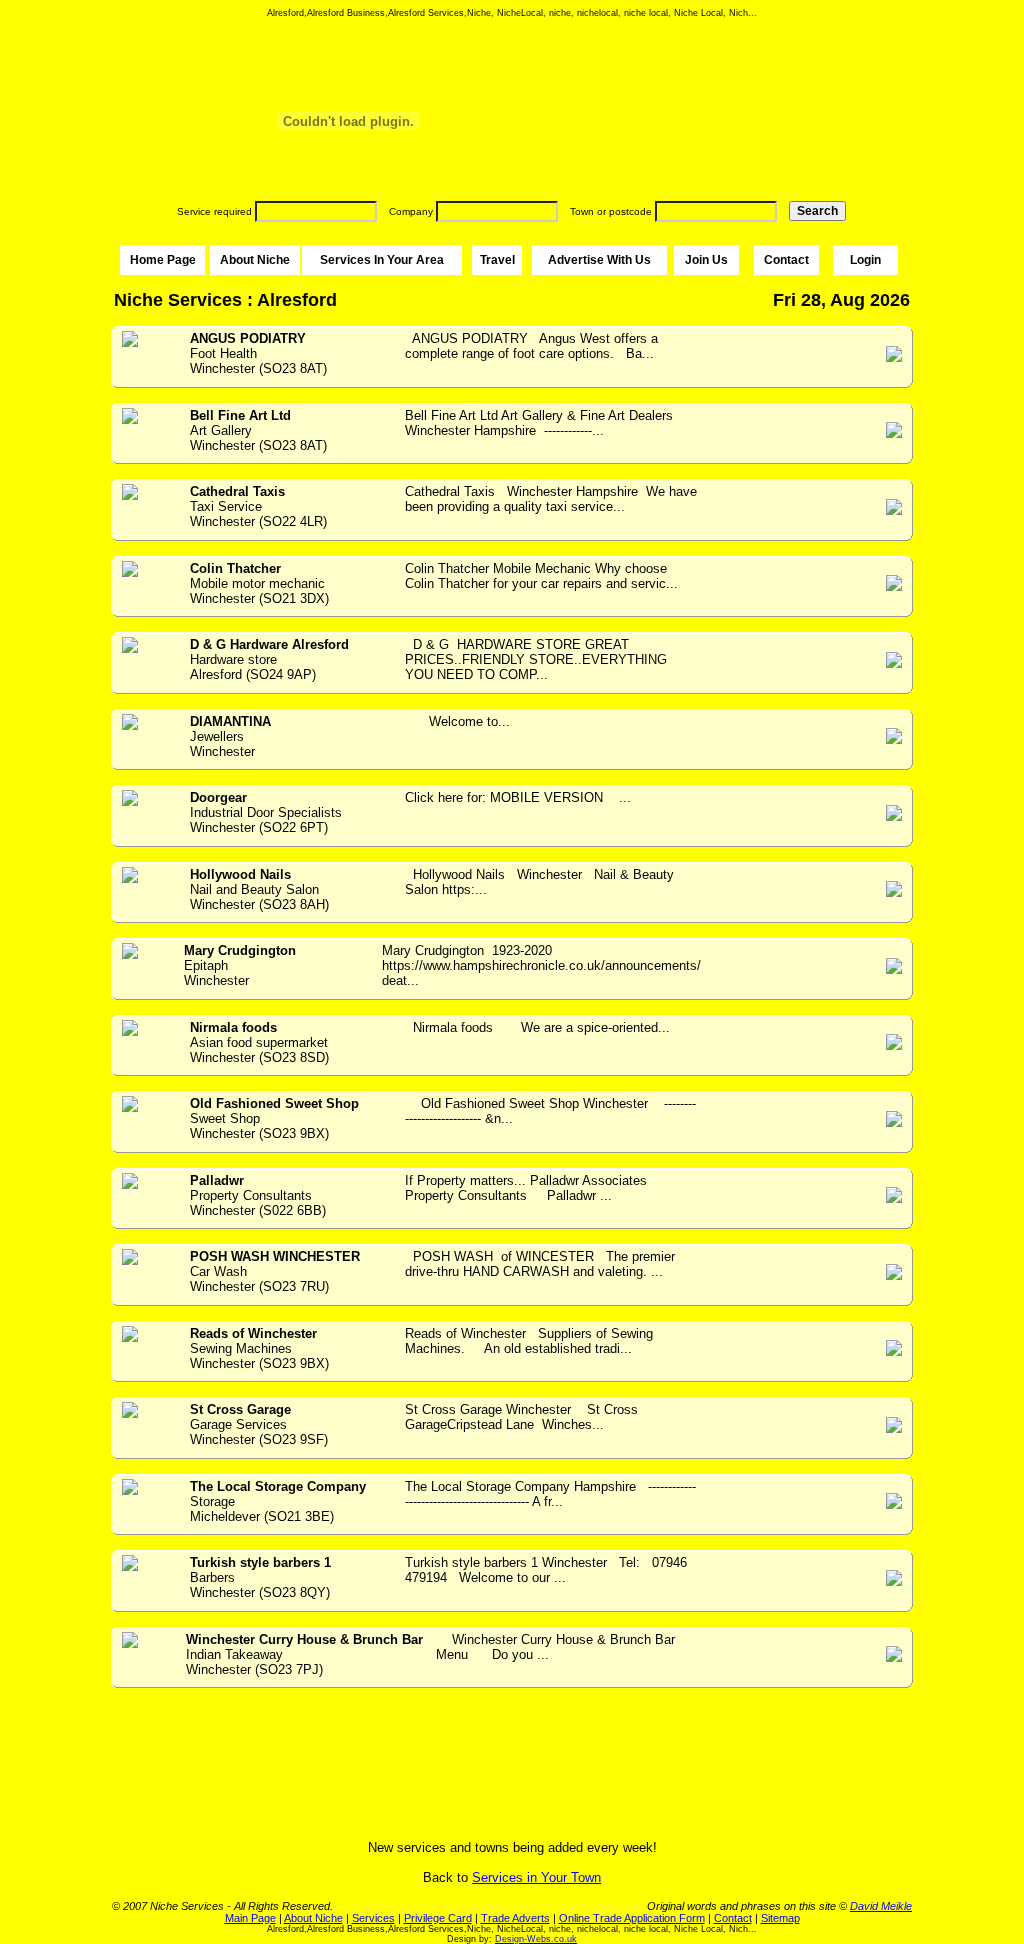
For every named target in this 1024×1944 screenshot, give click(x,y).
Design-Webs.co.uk (536, 1939)
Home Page (163, 260)
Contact (786, 260)
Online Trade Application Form (632, 1918)
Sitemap (780, 1918)
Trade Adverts (515, 1918)
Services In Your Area (382, 260)
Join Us (706, 260)
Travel (497, 260)
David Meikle (881, 1906)
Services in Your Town (536, 1877)
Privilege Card (438, 1918)
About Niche (255, 260)
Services (373, 1918)
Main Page (250, 1918)
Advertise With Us (599, 260)
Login (865, 260)
